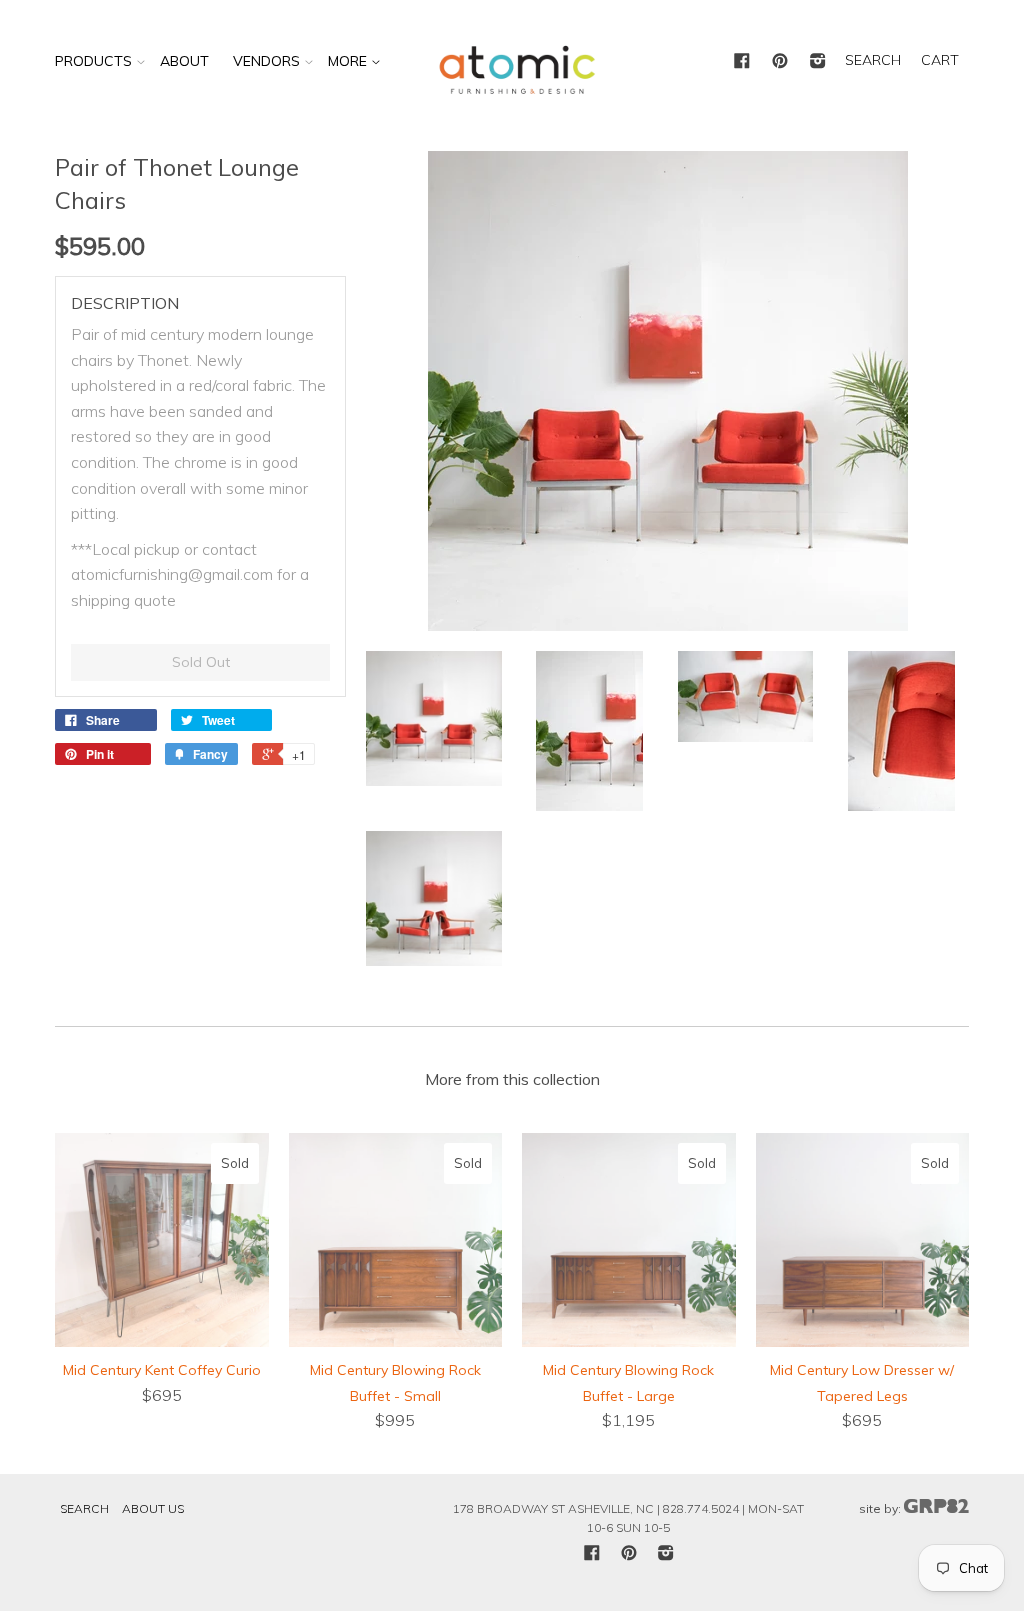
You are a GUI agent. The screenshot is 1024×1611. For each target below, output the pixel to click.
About (184, 61)
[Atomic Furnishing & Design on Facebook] (742, 62)
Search (84, 1508)
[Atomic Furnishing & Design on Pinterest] (780, 62)
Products (93, 61)
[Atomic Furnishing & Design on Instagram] (818, 62)
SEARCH (873, 60)
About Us (153, 1508)
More (349, 61)
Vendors (266, 61)
